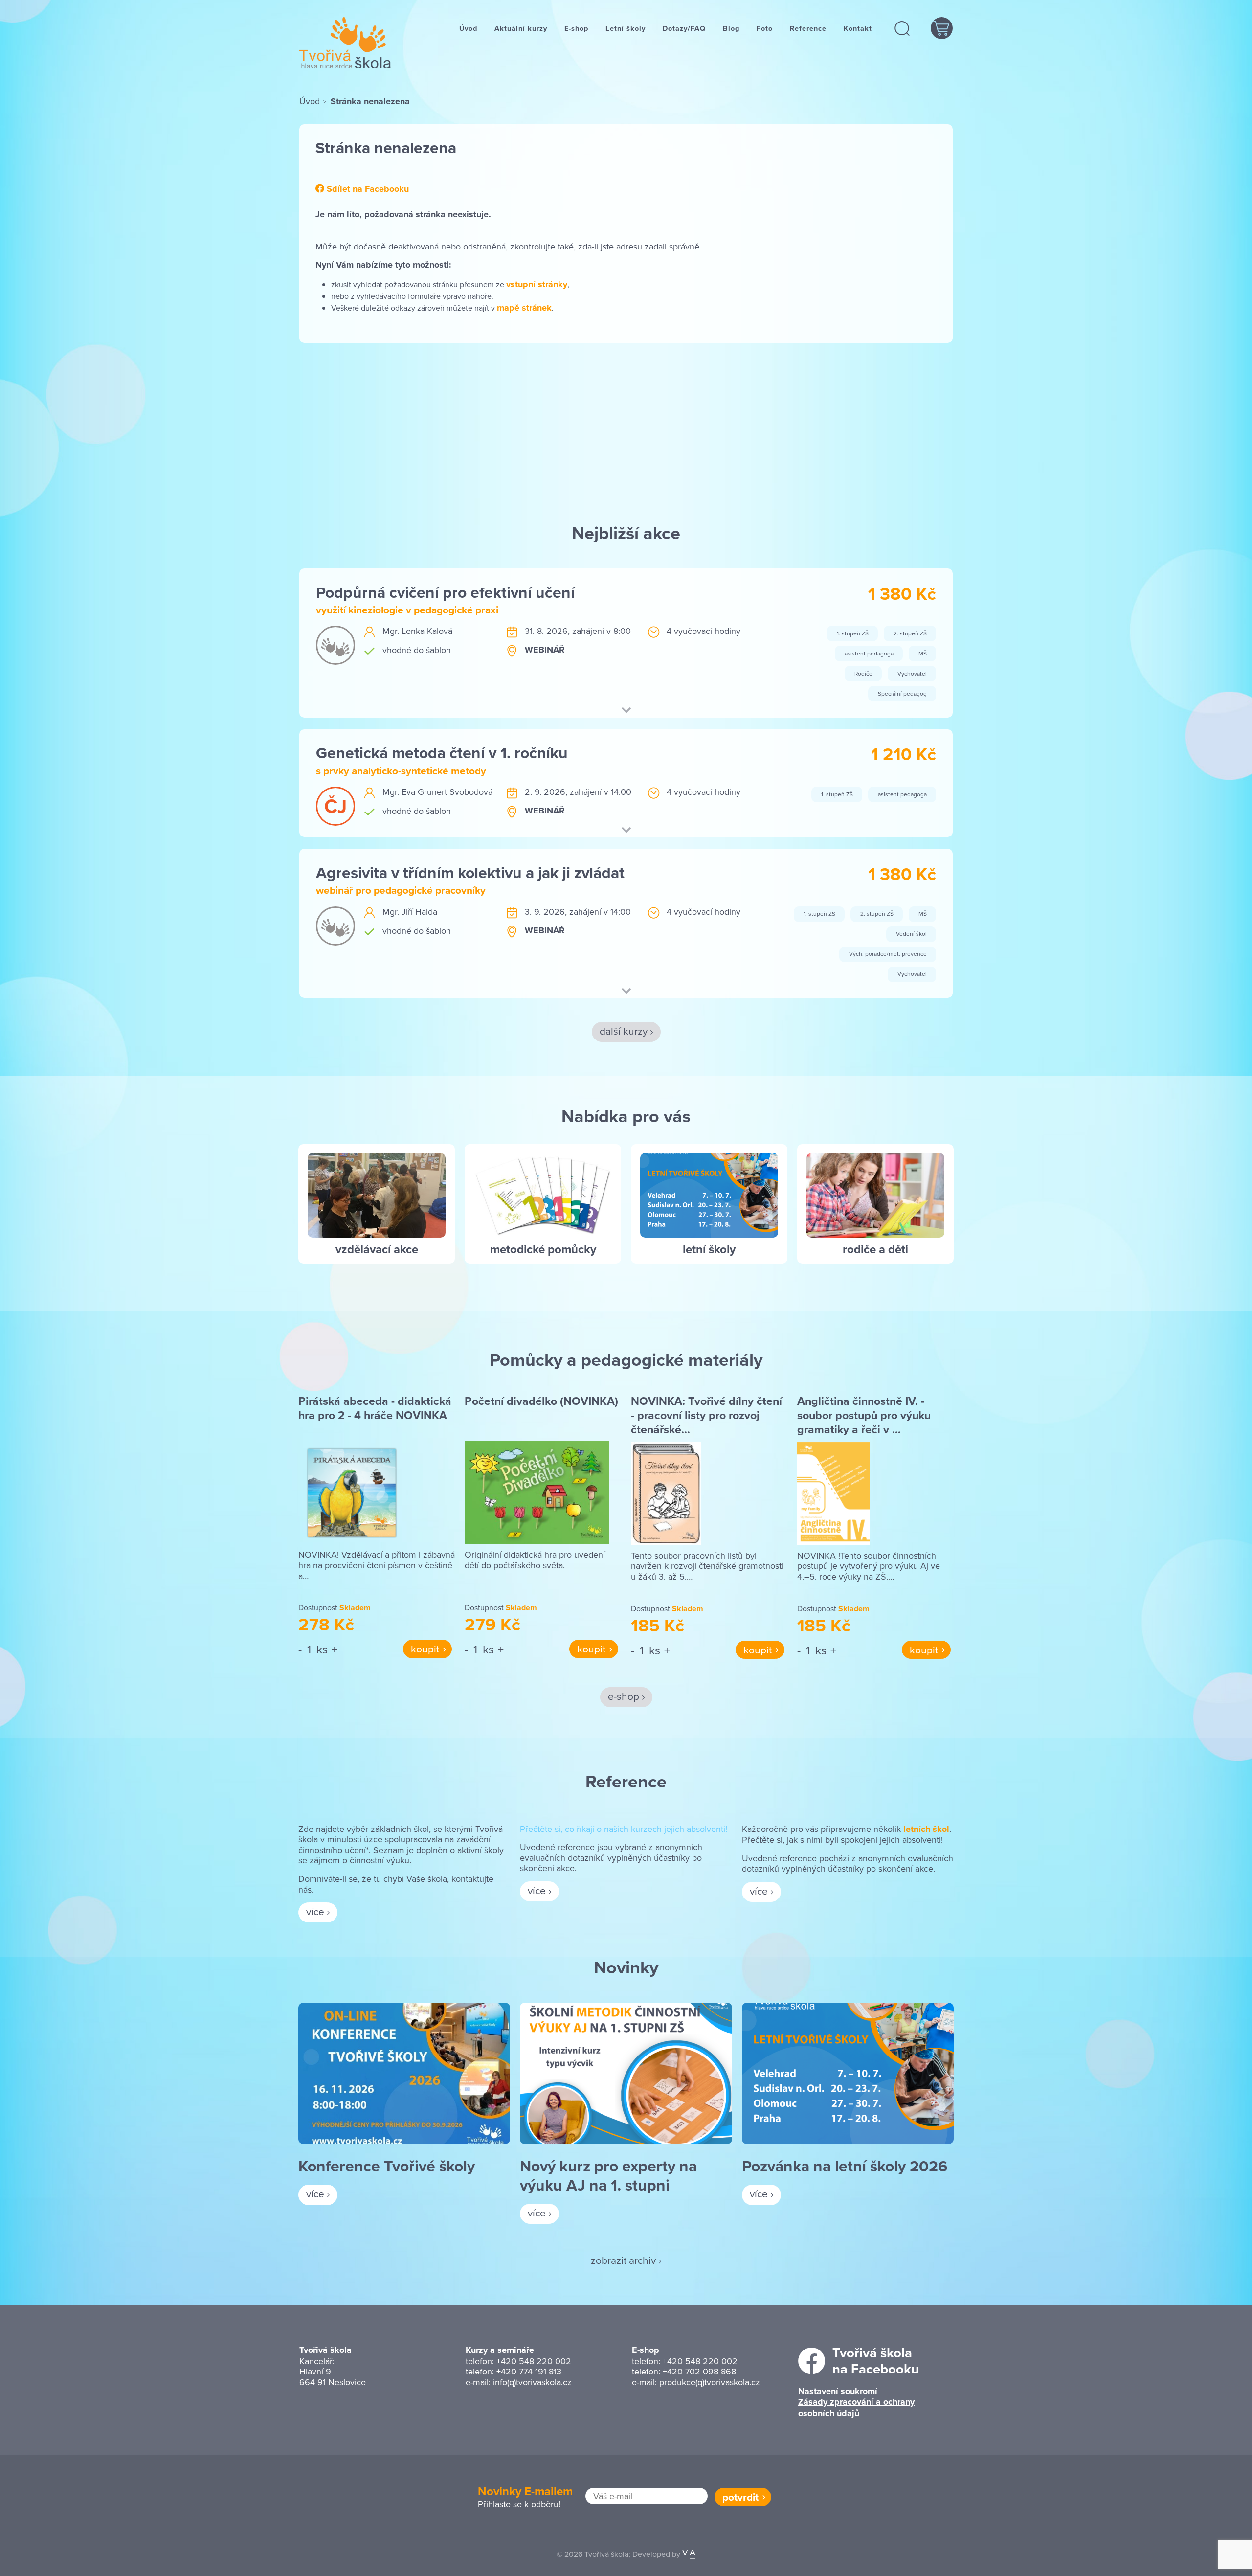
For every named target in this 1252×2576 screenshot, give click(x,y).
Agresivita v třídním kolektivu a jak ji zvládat (470, 872)
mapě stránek (524, 308)
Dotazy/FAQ (684, 28)
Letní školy (626, 28)
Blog (731, 28)
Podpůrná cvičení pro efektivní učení (445, 592)
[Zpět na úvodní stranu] (345, 43)
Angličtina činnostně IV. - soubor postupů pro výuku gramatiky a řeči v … (864, 1415)
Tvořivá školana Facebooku (876, 2361)
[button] (903, 28)
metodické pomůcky (543, 1249)
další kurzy (624, 1031)
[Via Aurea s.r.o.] (689, 2554)
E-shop (576, 28)
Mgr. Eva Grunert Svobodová (437, 792)
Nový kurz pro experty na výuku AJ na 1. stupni (608, 2175)
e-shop (624, 1696)
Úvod (468, 28)
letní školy (709, 1249)
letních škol (926, 1829)
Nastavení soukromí (838, 2391)
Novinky (626, 1967)
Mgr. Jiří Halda (410, 912)
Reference (808, 28)
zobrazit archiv (623, 2260)
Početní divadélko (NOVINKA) (541, 1401)
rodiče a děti (875, 1249)
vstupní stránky (537, 284)
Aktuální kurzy (521, 28)
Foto (765, 28)
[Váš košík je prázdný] (942, 28)
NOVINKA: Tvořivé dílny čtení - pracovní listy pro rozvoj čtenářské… (706, 1415)
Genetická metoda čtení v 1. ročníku (442, 753)
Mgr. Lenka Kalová (417, 631)
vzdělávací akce (377, 1249)
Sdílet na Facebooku (367, 189)
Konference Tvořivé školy (387, 2166)
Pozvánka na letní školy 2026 (845, 2166)
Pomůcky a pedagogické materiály (626, 1359)
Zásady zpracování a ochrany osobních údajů (856, 2407)
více (315, 1911)
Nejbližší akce (626, 533)
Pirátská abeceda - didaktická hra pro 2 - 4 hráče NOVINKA (375, 1408)
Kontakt (858, 28)
